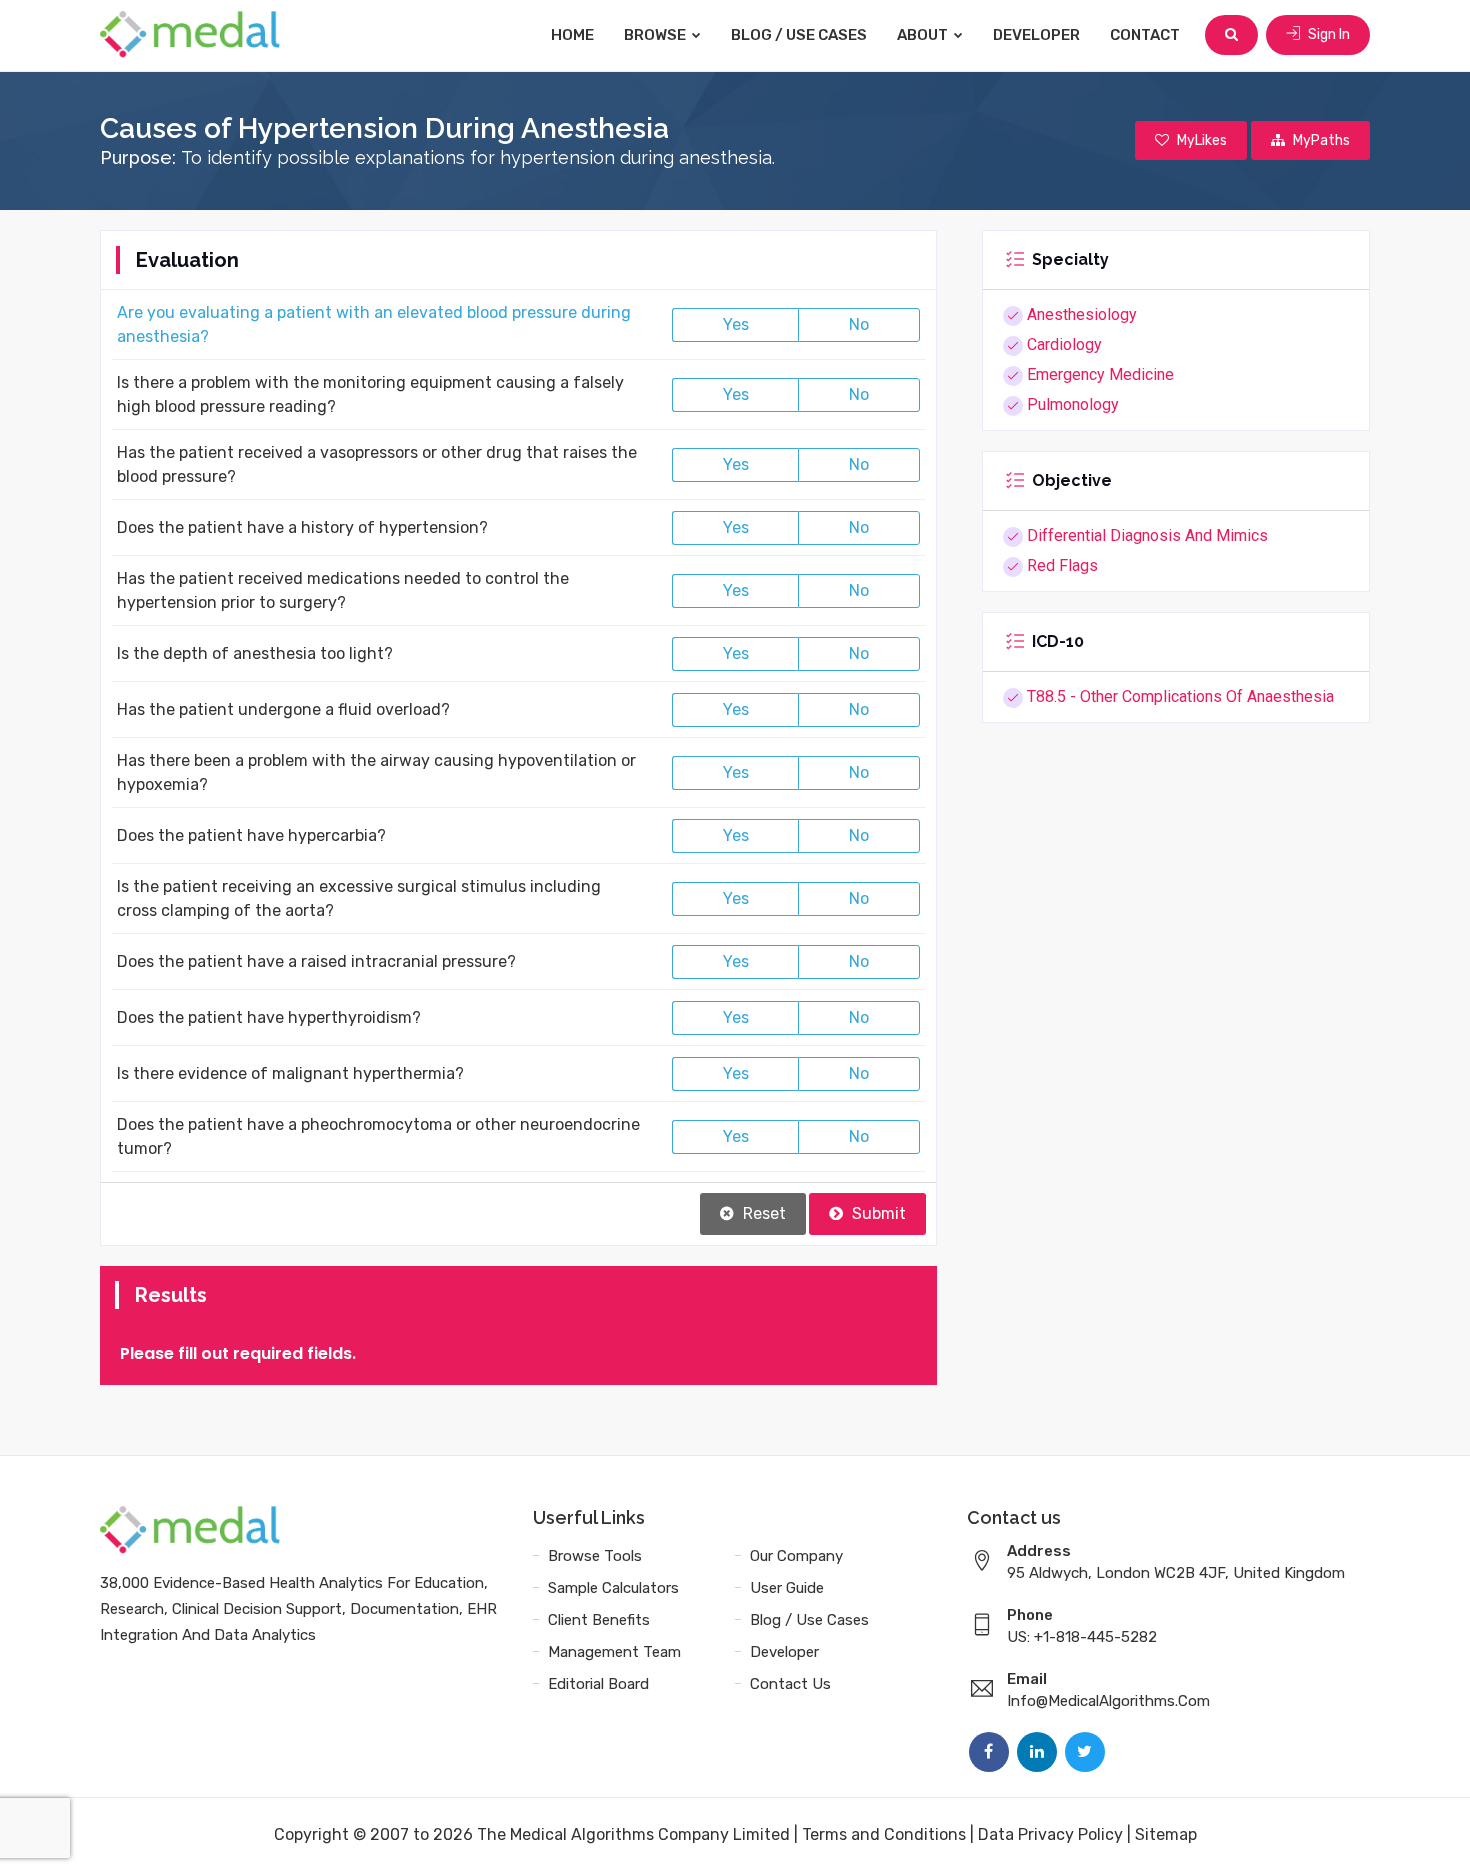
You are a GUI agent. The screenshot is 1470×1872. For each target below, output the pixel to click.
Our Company (796, 1556)
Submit (877, 1213)
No (859, 324)
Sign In (1327, 34)
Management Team (614, 1652)
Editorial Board (598, 1684)
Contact (1145, 35)
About (924, 35)
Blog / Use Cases (799, 35)
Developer (1036, 35)
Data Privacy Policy (1050, 1834)
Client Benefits (599, 1620)
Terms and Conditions (884, 1834)
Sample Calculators (613, 1588)
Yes (736, 324)
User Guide (787, 1588)
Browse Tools (595, 1556)
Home (572, 35)
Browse (656, 35)
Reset (762, 1213)
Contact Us (790, 1684)
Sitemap (1166, 1834)
